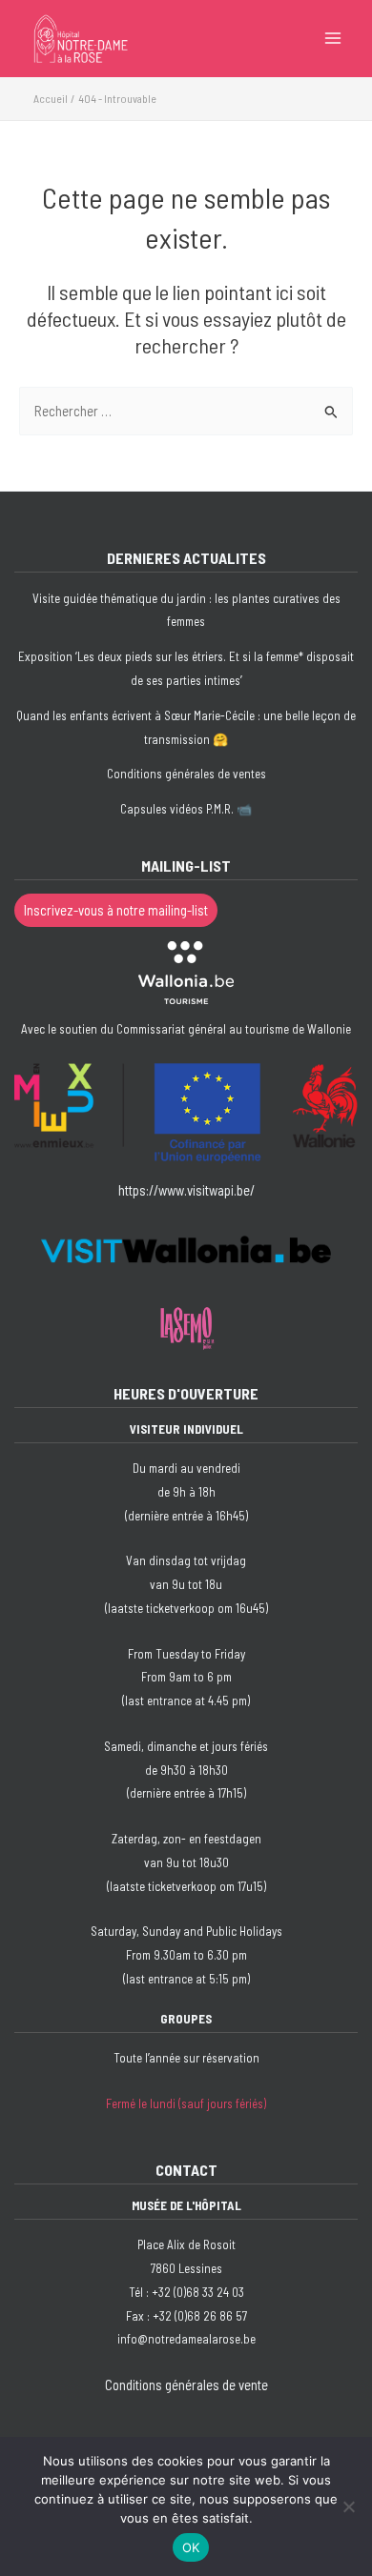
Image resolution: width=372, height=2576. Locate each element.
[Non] (348, 2506)
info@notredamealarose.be (186, 2339)
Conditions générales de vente (186, 2385)
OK (191, 2547)
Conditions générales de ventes (186, 774)
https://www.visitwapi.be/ (186, 1190)
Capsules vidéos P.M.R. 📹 (186, 809)
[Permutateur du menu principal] (333, 38)
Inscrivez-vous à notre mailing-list (116, 910)
